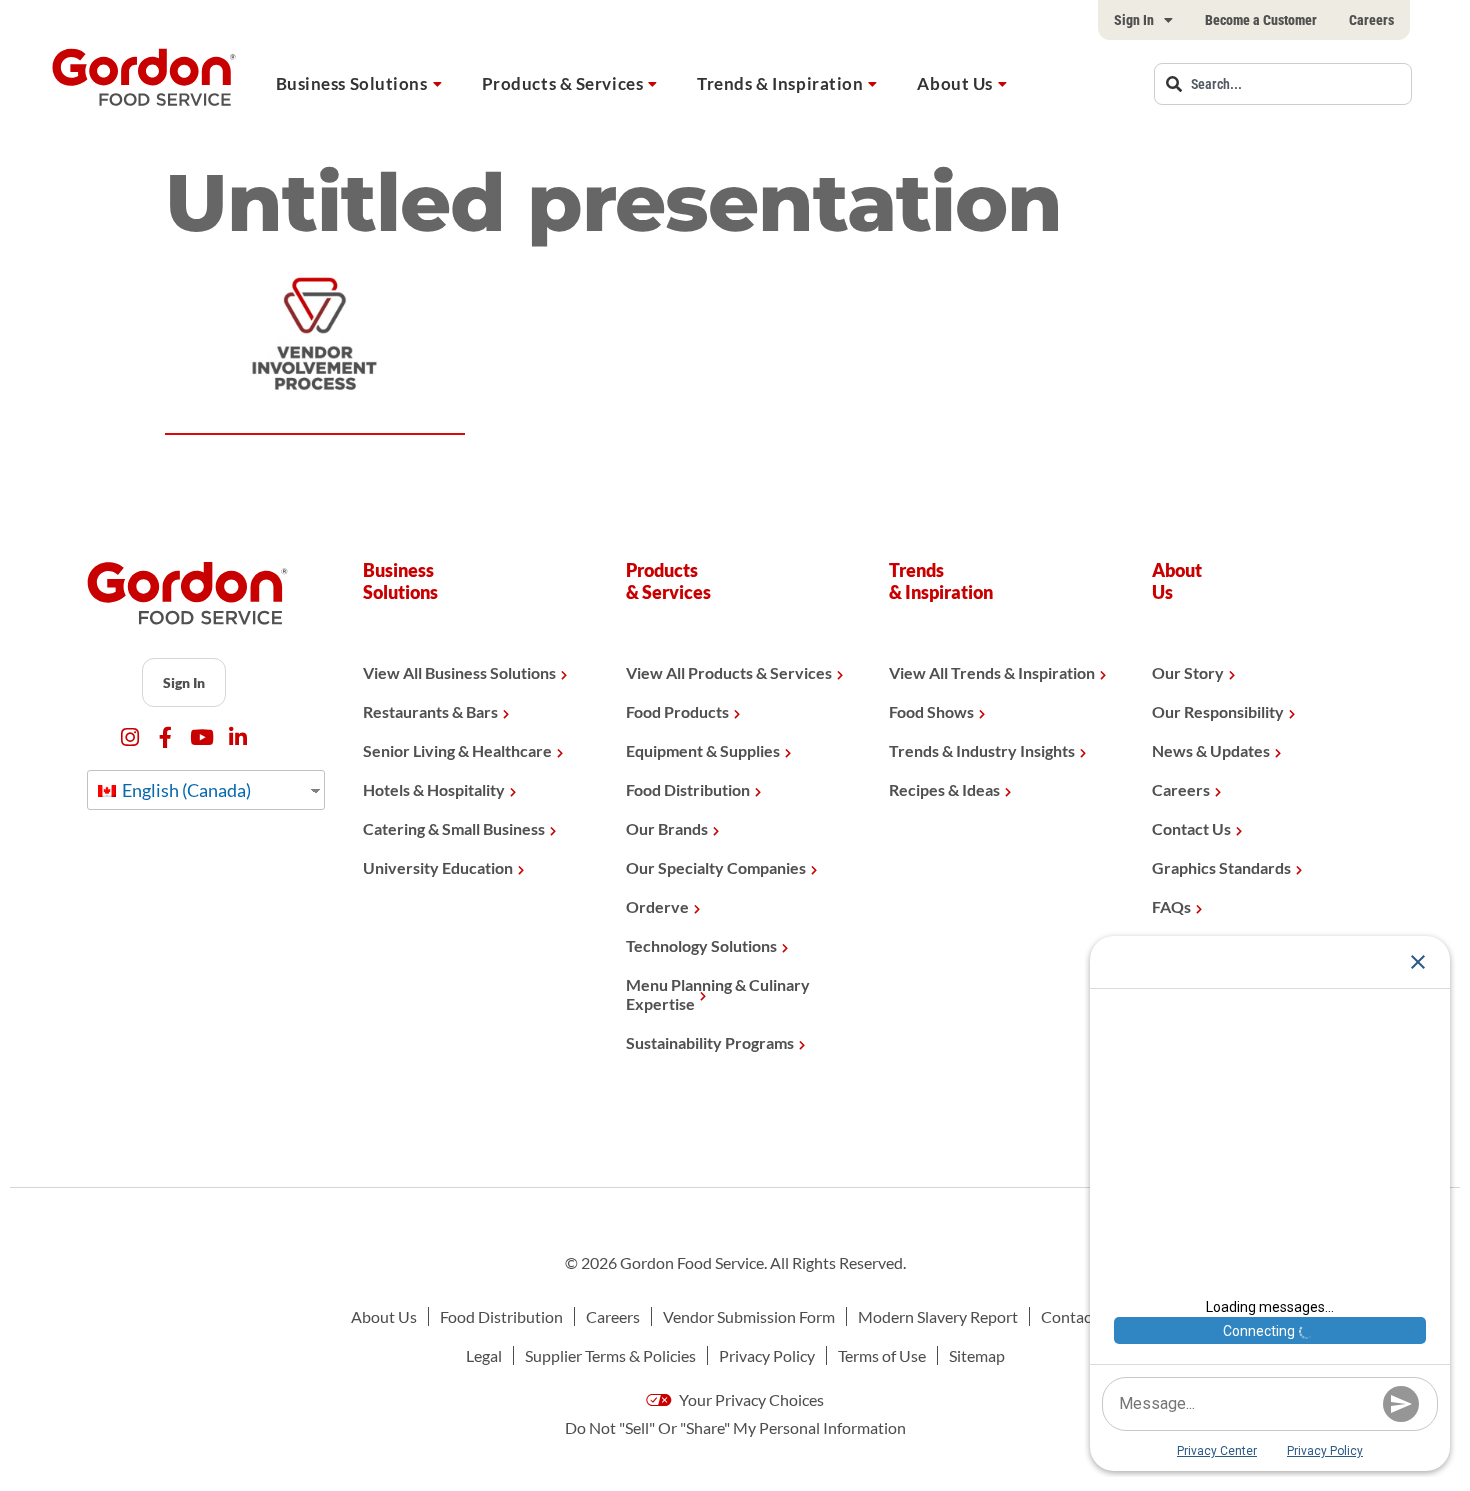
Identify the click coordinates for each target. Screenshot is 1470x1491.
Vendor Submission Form (749, 1316)
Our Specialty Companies (716, 867)
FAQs (1171, 906)
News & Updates (1211, 750)
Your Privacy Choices (750, 1399)
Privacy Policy (767, 1355)
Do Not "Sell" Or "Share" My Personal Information (735, 1427)
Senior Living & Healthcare (457, 750)
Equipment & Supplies (703, 750)
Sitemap (977, 1355)
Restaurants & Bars (430, 711)
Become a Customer (1261, 20)
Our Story (1188, 672)
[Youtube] (201, 737)
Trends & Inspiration (780, 83)
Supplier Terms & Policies (610, 1355)
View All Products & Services (729, 672)
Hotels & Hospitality (434, 789)
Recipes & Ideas (944, 789)
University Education (438, 867)
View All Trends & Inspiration (992, 672)
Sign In (1134, 20)
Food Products (677, 711)
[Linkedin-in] (237, 737)
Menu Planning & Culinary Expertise (718, 994)
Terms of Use (882, 1355)
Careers (1371, 20)
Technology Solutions (701, 945)
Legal (484, 1355)
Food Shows (931, 711)
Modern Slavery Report (938, 1316)
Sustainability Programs (710, 1042)
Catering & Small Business (454, 828)
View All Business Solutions (459, 672)
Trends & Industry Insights (982, 750)
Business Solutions (352, 83)
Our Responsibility (1218, 711)
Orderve (657, 906)
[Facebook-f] (165, 737)
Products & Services (563, 83)
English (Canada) (185, 790)
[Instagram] (129, 737)
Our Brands (667, 828)
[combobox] (1283, 84)
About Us (954, 83)
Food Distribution (688, 789)
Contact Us (1191, 828)
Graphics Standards (1221, 867)
